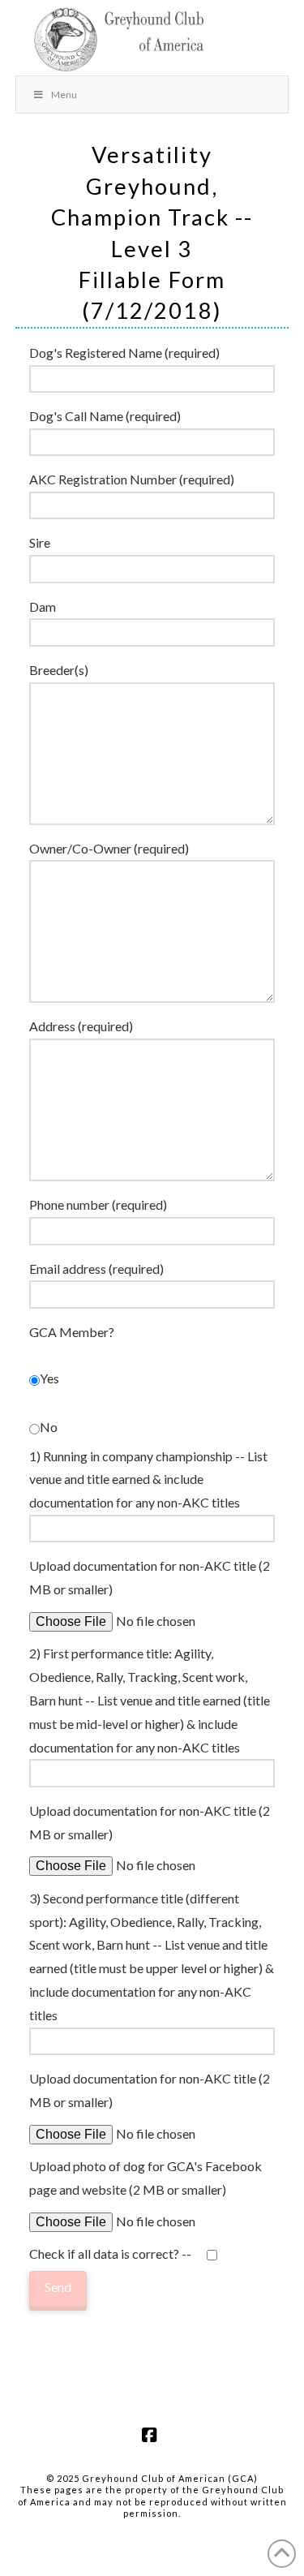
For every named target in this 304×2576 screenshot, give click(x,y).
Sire (40, 542)
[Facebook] (152, 2435)
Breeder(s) (59, 670)
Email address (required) (96, 1269)
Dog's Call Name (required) (105, 416)
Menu (64, 95)
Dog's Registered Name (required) (124, 353)
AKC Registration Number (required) (132, 479)
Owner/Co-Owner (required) (109, 848)
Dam (43, 606)
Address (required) (81, 1026)
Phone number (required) (98, 1204)
